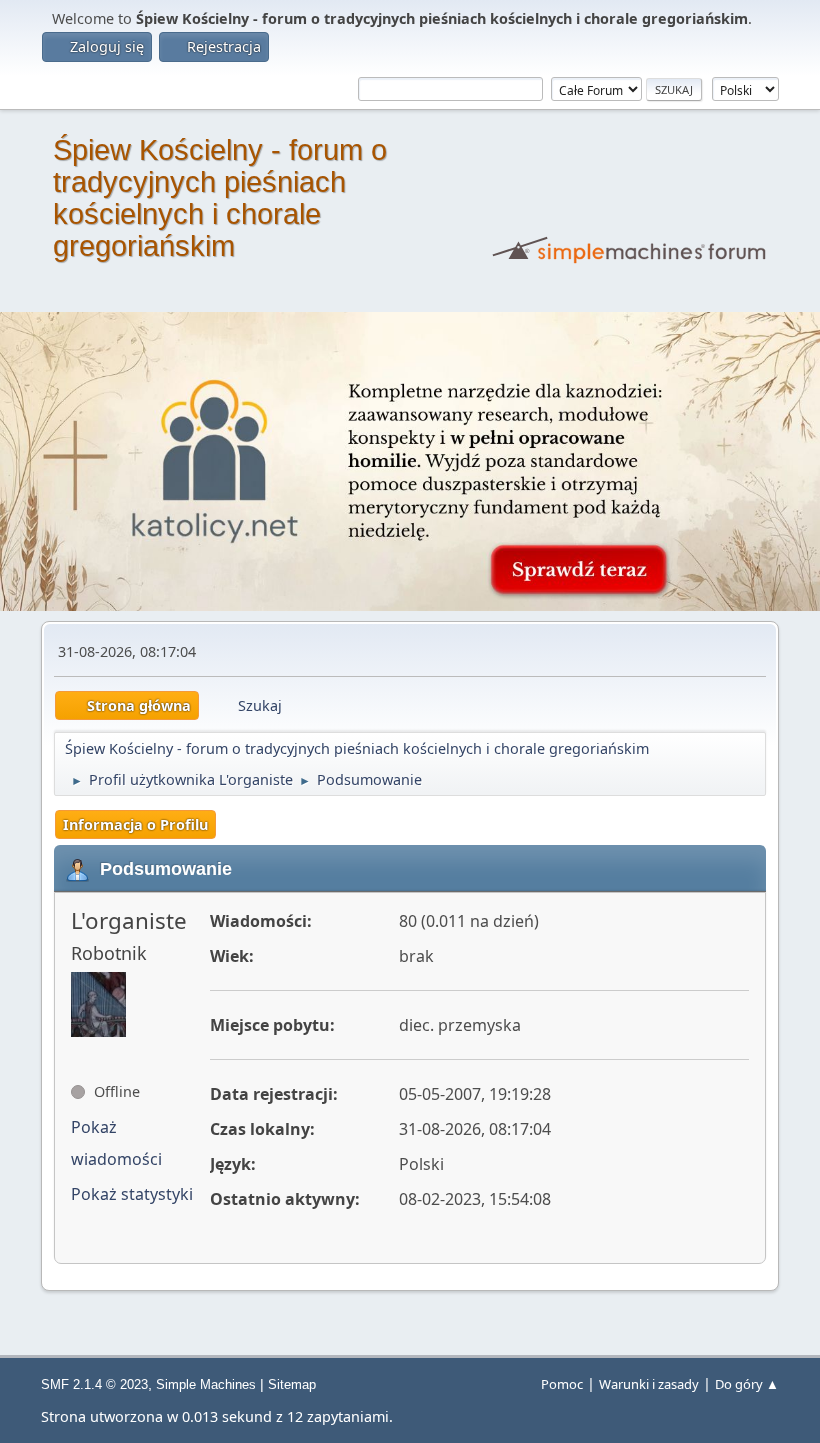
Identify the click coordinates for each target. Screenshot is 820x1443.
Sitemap (292, 1384)
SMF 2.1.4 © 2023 (94, 1384)
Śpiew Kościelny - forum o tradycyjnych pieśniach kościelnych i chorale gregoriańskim (220, 198)
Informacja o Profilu (135, 824)
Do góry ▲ (747, 1384)
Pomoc (562, 1384)
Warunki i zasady (649, 1384)
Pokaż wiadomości (116, 1143)
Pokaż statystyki (132, 1194)
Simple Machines (206, 1384)
